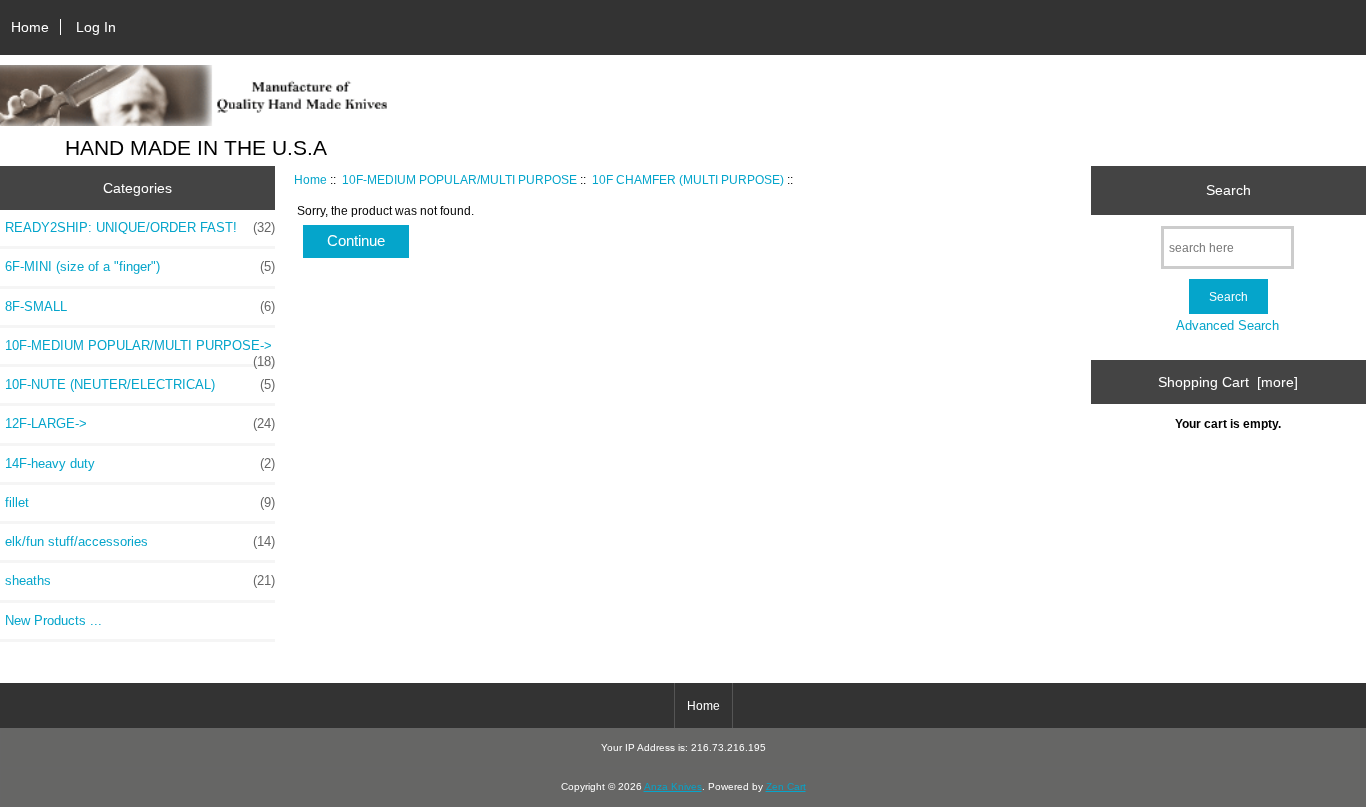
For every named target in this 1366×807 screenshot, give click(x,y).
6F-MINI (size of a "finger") (140, 266)
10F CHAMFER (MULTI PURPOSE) (688, 179)
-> (140, 351)
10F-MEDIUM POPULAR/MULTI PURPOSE (459, 179)
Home (30, 27)
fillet (140, 502)
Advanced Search (1227, 325)
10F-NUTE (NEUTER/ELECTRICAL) (140, 384)
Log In (96, 27)
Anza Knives (673, 786)
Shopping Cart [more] (1228, 382)
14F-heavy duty (140, 463)
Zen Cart (786, 786)
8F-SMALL (140, 306)
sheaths (140, 580)
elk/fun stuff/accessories (140, 541)
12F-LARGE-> (140, 423)
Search (1228, 190)
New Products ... (53, 620)
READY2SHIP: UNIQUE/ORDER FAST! (140, 227)
